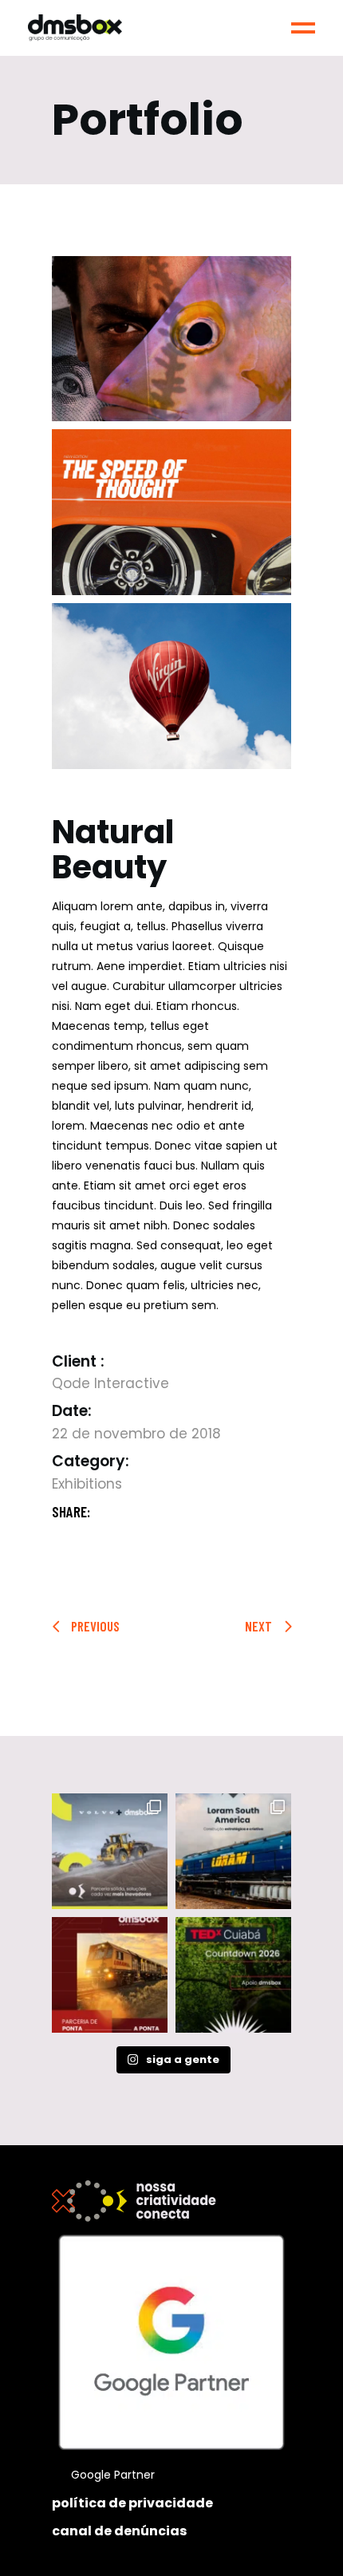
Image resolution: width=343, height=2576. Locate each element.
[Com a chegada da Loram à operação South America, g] (110, 1975)
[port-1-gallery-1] (171, 339)
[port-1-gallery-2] (171, 512)
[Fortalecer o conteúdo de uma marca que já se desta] (233, 1851)
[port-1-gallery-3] (171, 686)
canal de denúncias (119, 2531)
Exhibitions (87, 1484)
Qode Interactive (110, 1383)
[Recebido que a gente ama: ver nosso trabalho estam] (110, 1851)
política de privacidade (132, 2503)
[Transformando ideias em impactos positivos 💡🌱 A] (233, 1975)
